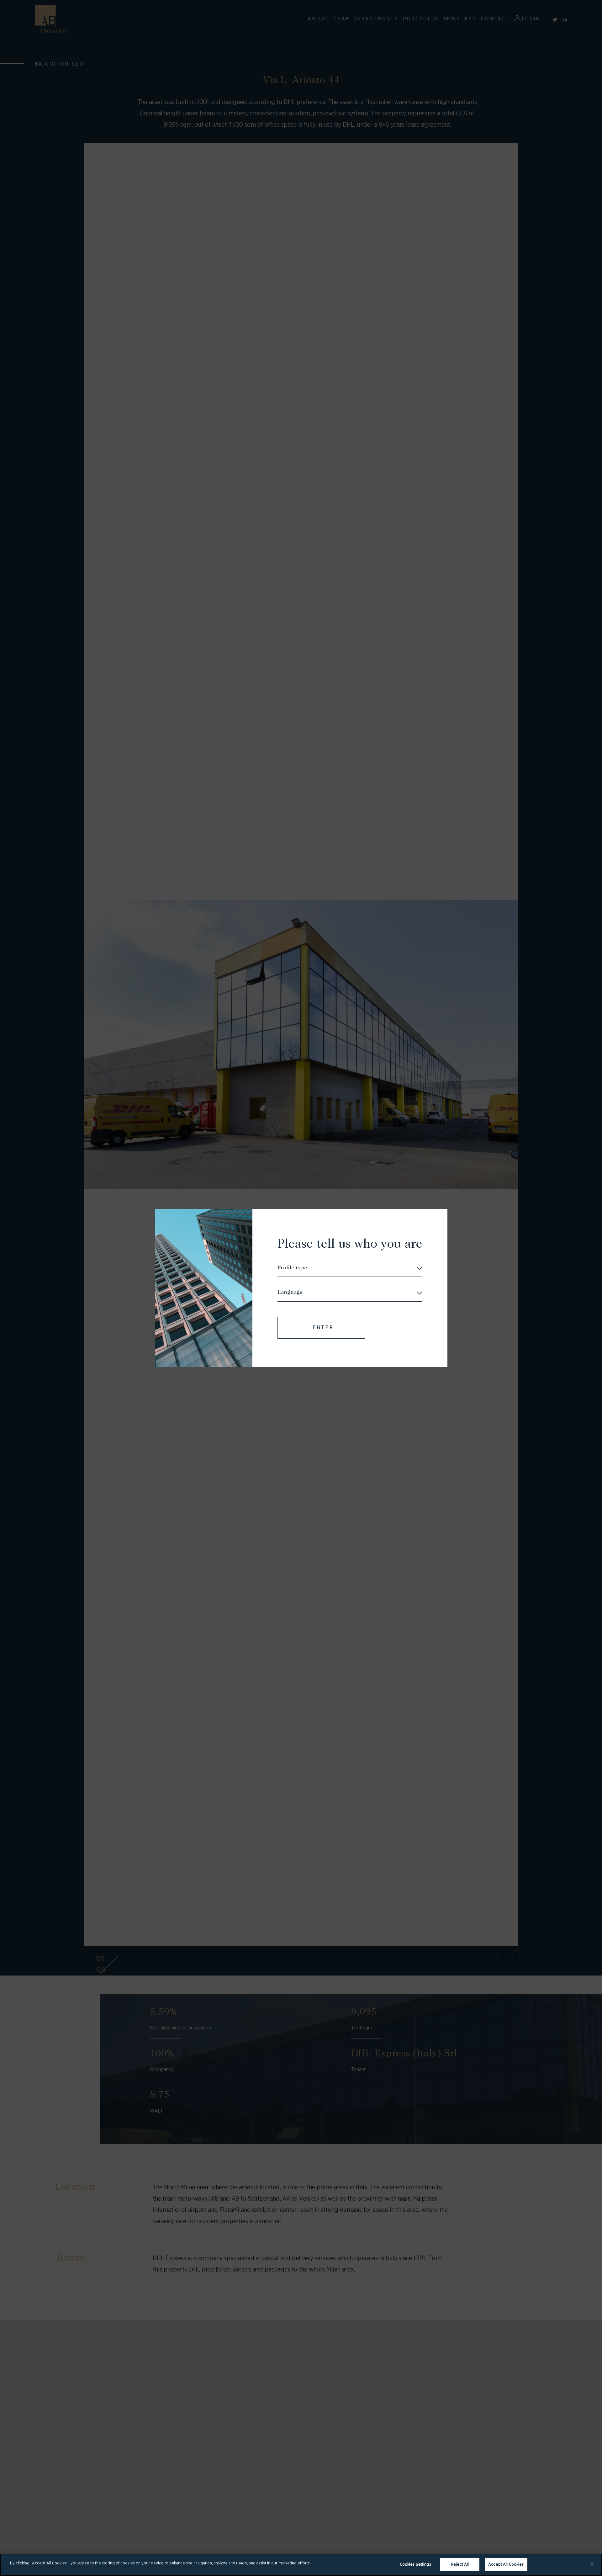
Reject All (460, 2564)
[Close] (592, 2564)
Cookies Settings (415, 2564)
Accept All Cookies (506, 2564)
